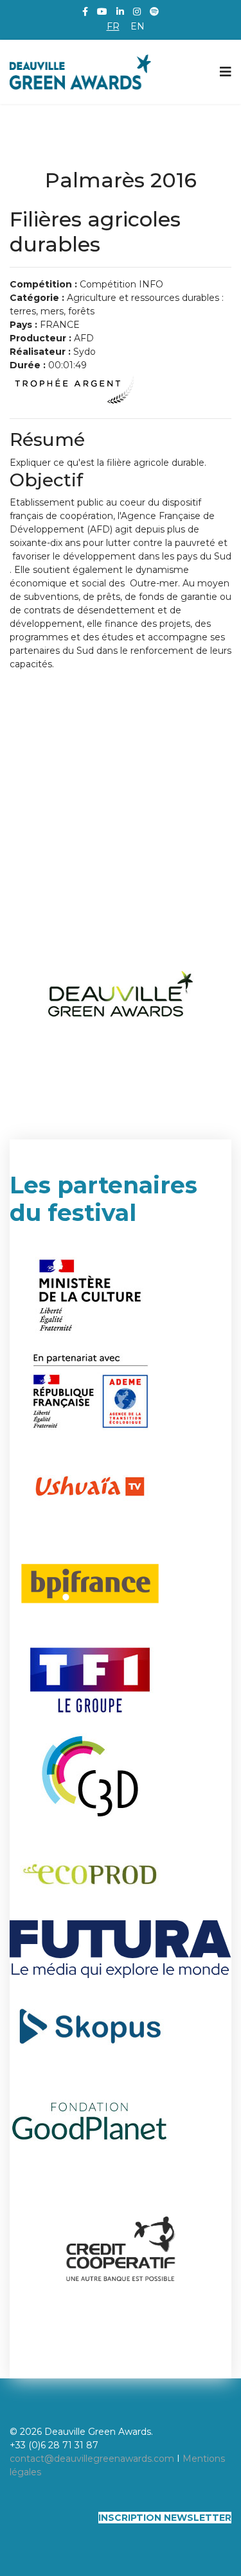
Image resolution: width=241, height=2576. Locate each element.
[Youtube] (102, 12)
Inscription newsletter (165, 2518)
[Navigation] (226, 72)
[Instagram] (137, 12)
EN (138, 26)
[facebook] (85, 12)
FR (113, 26)
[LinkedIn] (120, 12)
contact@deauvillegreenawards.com (92, 2459)
